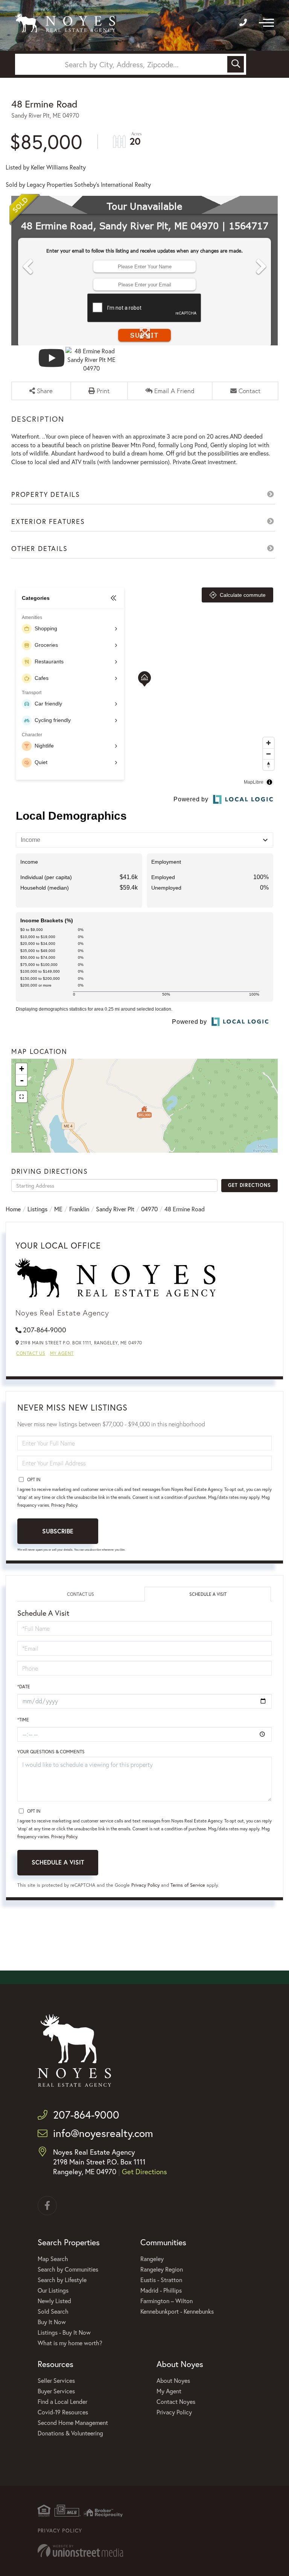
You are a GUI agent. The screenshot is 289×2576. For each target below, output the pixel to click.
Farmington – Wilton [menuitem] (167, 2301)
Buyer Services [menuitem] (56, 2391)
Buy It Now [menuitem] (52, 2322)
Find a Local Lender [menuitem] (62, 2401)
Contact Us (31, 1353)
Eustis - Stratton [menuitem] (161, 2280)
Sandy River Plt (115, 1209)
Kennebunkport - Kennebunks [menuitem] (177, 2311)
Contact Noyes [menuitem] (176, 2401)
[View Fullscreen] (21, 1097)
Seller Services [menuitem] (56, 2380)
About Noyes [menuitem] (173, 2380)
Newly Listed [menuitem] (54, 2301)
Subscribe (58, 1531)
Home (13, 1209)
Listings (37, 1209)
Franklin (79, 1209)
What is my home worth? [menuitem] (70, 2343)
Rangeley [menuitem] (152, 2259)
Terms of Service (188, 1885)
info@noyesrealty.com (103, 2133)
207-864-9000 (45, 1330)
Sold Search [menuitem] (53, 2311)
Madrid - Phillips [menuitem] (161, 2290)
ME (58, 1209)
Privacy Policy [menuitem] (174, 2412)
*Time (23, 1720)
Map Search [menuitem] (53, 2259)
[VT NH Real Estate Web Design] (144, 2551)
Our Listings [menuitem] (53, 2290)
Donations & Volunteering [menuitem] (70, 2433)
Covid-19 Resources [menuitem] (63, 2412)
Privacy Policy (64, 1505)
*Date (24, 1687)
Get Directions (249, 1185)
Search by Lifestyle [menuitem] (62, 2280)
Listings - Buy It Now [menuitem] (64, 2332)
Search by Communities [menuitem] (68, 2269)
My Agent (62, 1353)
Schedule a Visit (208, 1594)
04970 (149, 1209)
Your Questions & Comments (51, 1752)
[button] (236, 64)
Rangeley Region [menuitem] (162, 2269)
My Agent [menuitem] (169, 2391)
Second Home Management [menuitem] (73, 2422)
